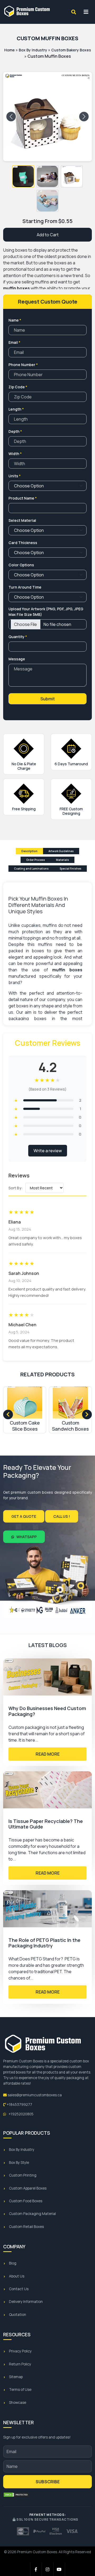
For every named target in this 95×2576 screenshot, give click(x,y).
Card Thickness (23, 543)
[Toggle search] (74, 12)
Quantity (18, 637)
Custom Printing (23, 2175)
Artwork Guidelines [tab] (61, 851)
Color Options (21, 565)
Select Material (22, 520)
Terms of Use (20, 2390)
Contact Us (19, 2289)
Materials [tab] (62, 860)
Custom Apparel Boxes (28, 2188)
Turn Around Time (25, 587)
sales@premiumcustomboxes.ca (34, 2095)
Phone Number (23, 365)
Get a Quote (24, 1516)
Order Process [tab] (35, 860)
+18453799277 (19, 2105)
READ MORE (48, 1754)
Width (15, 454)
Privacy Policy (20, 2351)
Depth (15, 431)
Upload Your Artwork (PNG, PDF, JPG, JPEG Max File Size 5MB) (46, 612)
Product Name (23, 498)
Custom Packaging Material (32, 2214)
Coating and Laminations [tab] (31, 869)
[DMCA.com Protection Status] (16, 2495)
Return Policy (20, 2364)
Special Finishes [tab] (70, 869)
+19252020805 (21, 2114)
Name (15, 320)
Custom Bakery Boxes (71, 50)
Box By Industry (33, 50)
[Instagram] (48, 2569)
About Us (17, 2276)
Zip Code (18, 387)
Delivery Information (26, 2302)
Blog (13, 2263)
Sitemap (16, 2377)
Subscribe (48, 2482)
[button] (23, 176)
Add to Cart (48, 235)
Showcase (18, 2403)
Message (17, 659)
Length (16, 409)
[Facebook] (36, 2569)
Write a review (48, 1151)
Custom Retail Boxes (26, 2227)
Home (9, 50)
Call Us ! (62, 1516)
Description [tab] (29, 851)
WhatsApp (26, 1537)
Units (15, 476)
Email (14, 342)
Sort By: (16, 1188)
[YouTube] (59, 2569)
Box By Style (19, 2163)
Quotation (18, 2315)
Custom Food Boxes (26, 2201)
